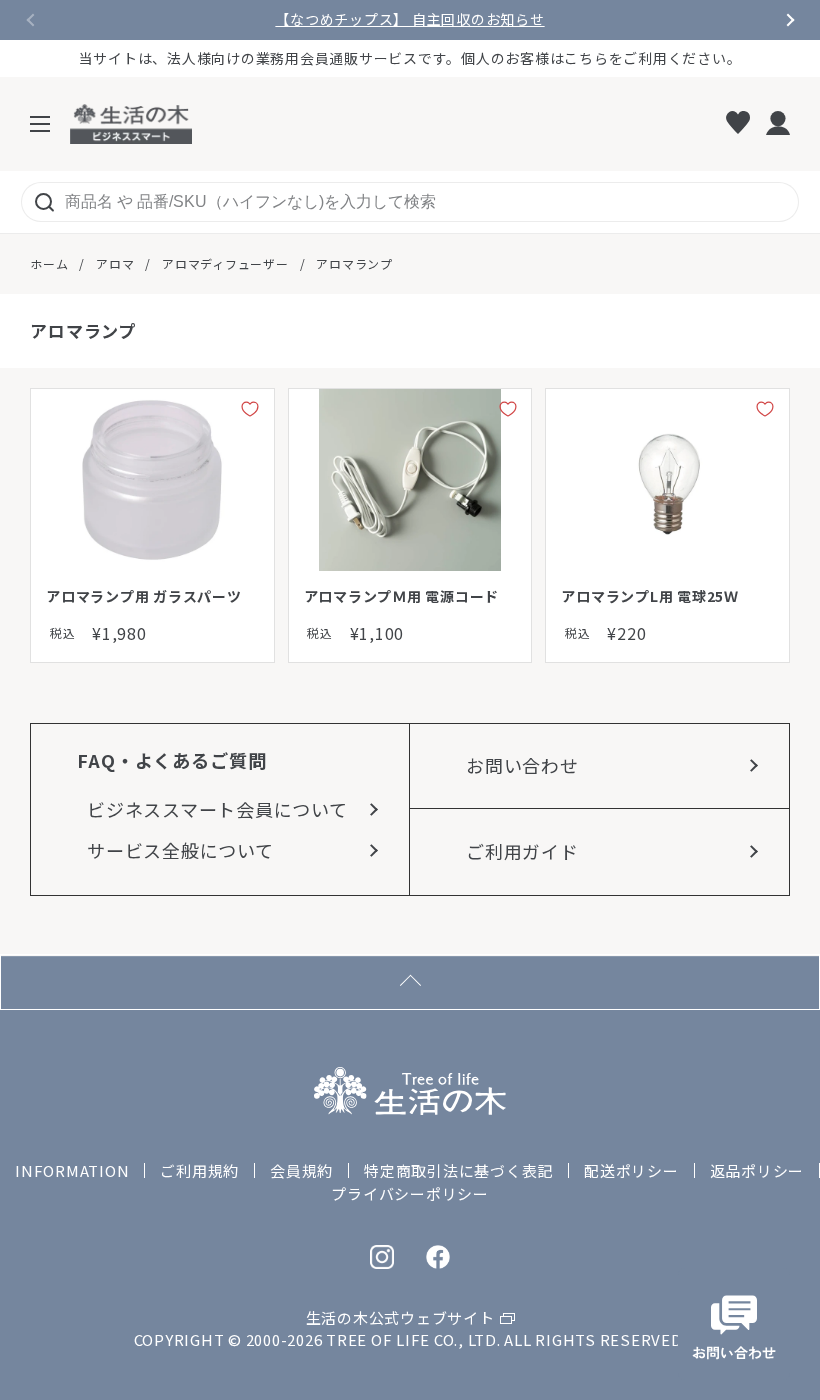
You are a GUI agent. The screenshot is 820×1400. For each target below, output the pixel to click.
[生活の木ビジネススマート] (131, 124)
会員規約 (301, 1170)
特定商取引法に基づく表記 (458, 1170)
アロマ (115, 263)
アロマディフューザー (225, 263)
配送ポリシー (631, 1170)
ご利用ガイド (522, 851)
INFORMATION (72, 1170)
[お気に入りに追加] (250, 413)
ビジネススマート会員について (217, 809)
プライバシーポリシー (410, 1193)
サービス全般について (180, 850)
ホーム (49, 263)
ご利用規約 (199, 1170)
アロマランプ (354, 263)
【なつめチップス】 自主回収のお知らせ (409, 19)
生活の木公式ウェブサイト (400, 1317)
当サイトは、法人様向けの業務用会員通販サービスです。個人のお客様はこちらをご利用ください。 (410, 58)
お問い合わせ (522, 765)
